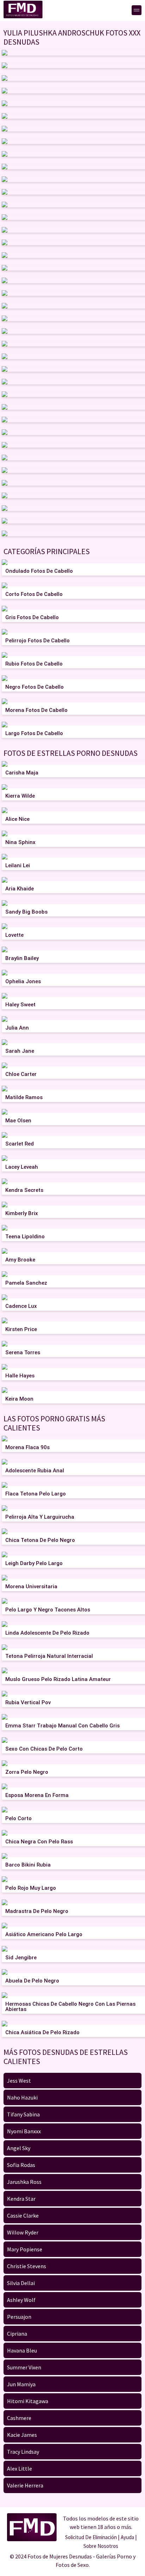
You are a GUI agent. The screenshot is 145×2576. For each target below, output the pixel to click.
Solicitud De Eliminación (91, 2537)
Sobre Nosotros (101, 2546)
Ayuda (127, 2537)
